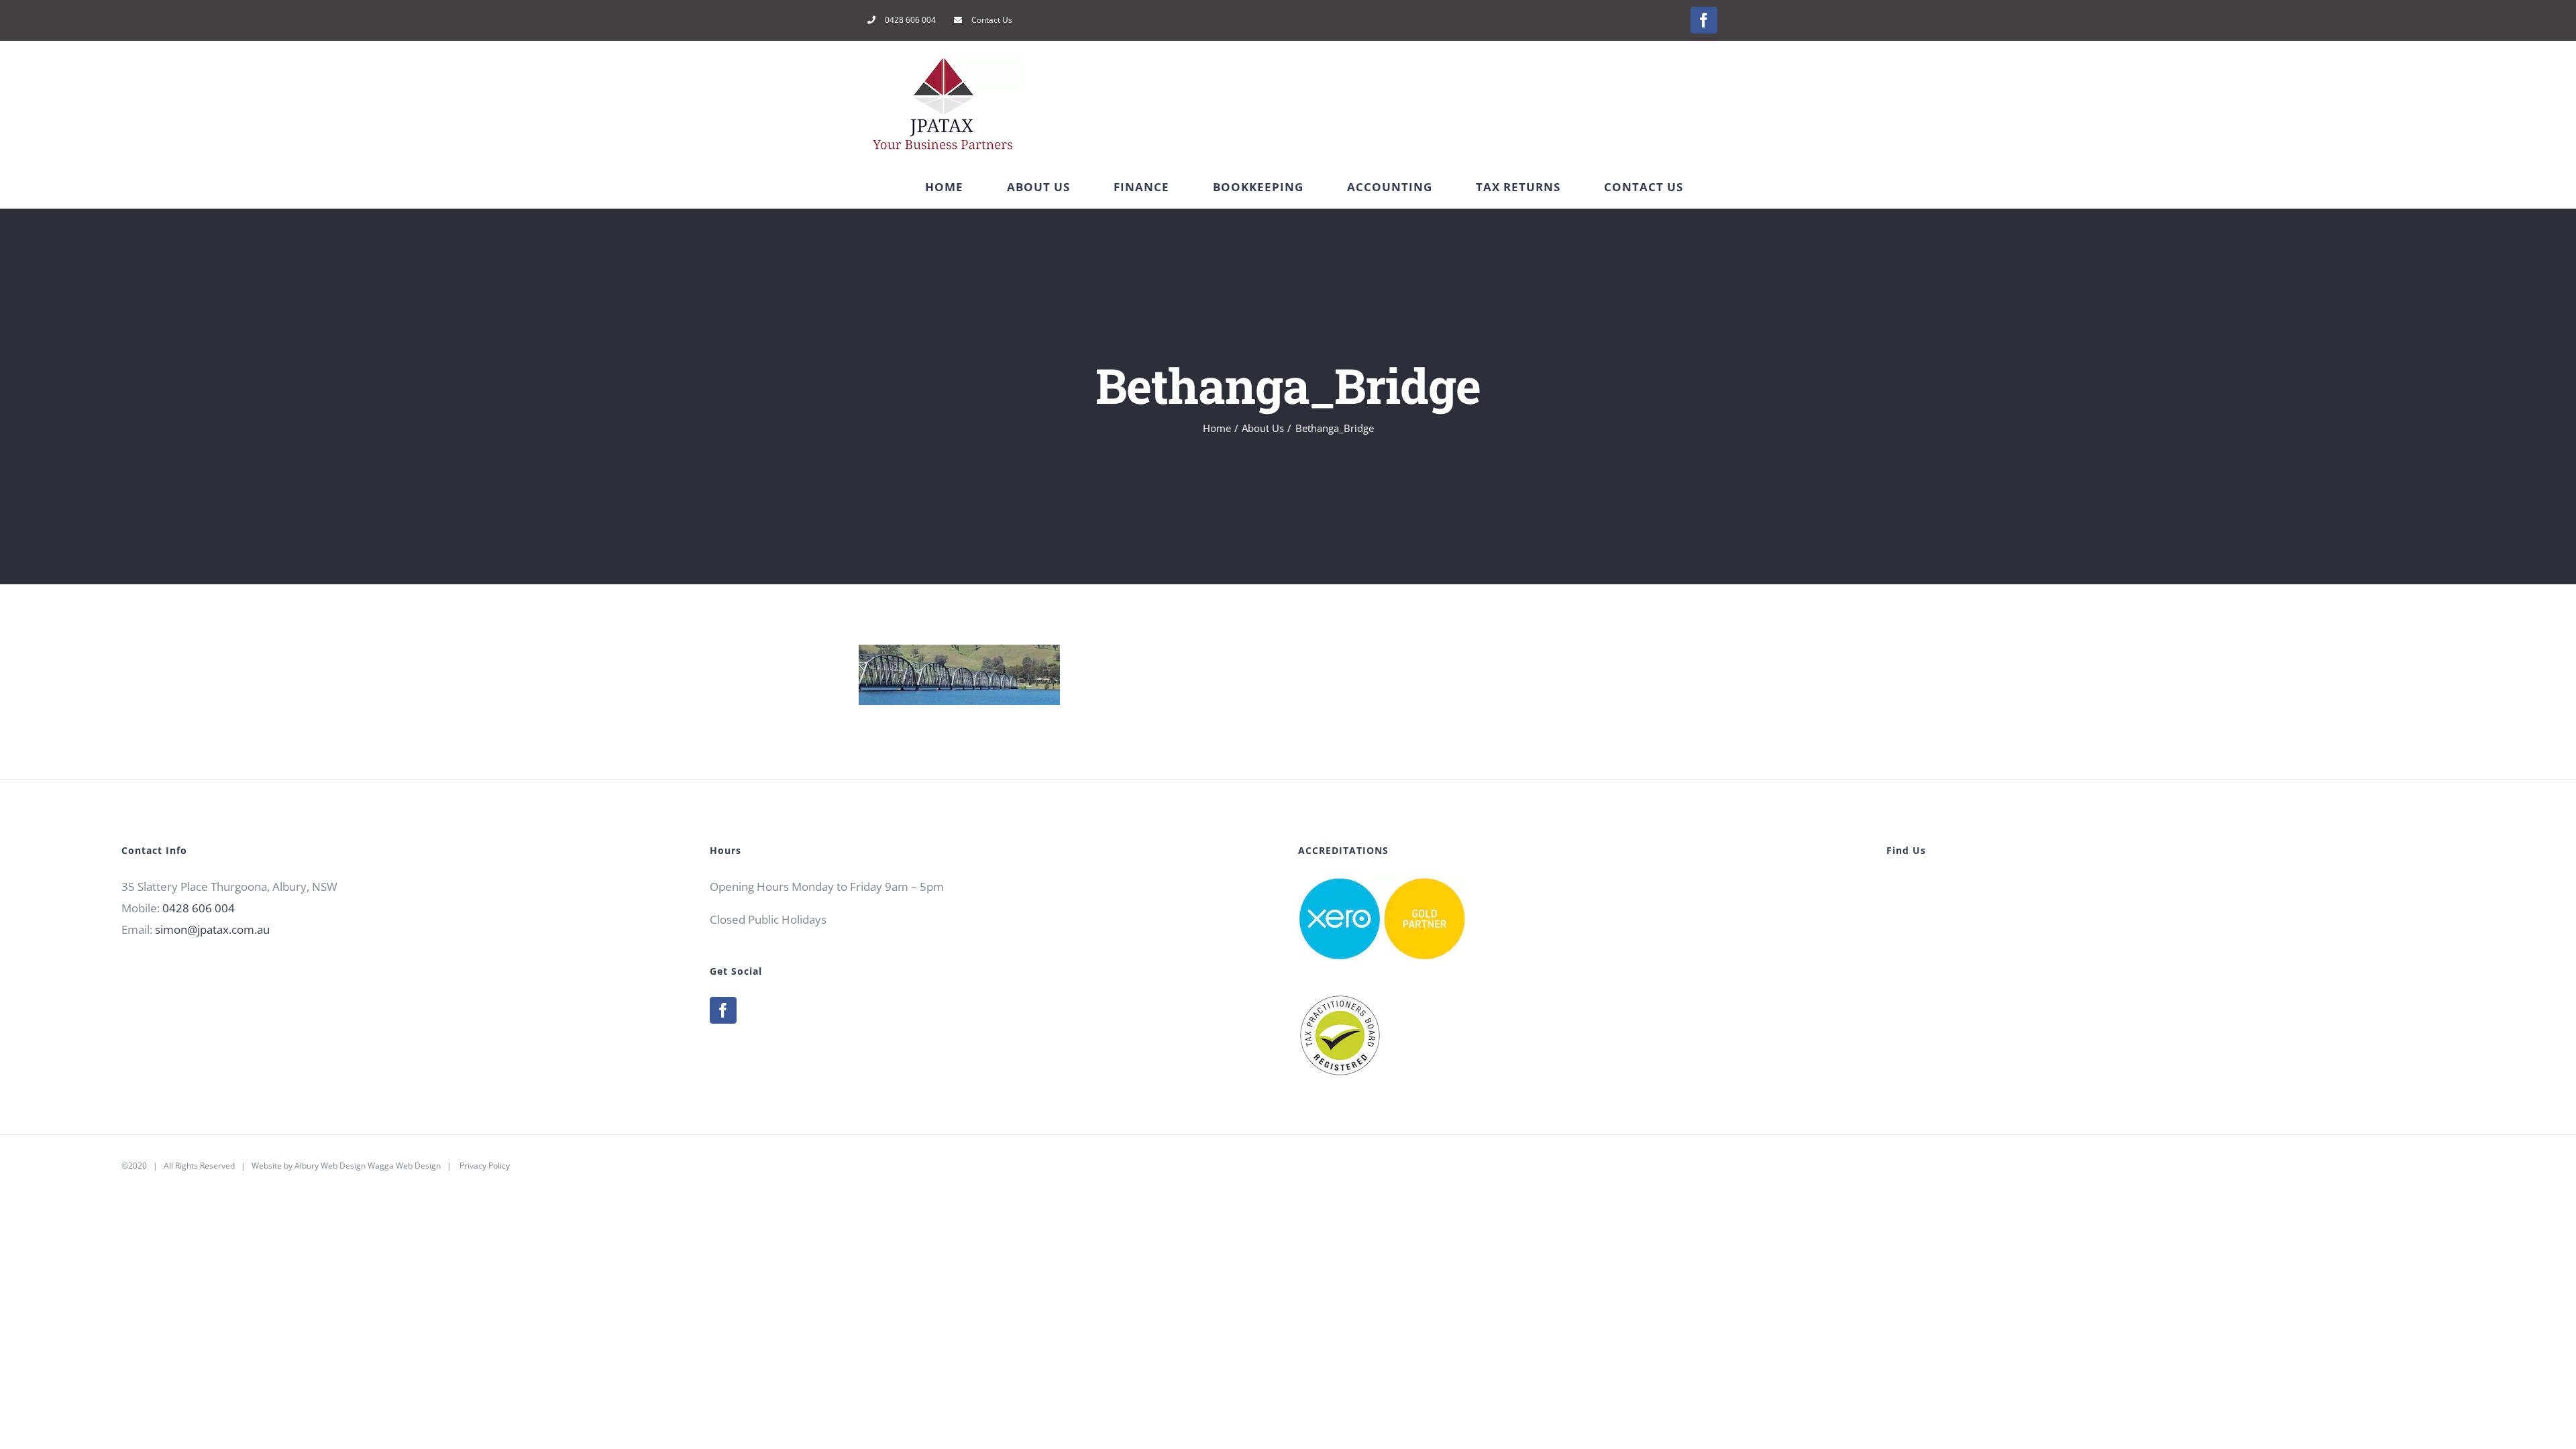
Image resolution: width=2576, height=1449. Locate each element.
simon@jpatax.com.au (212, 929)
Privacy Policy (485, 1166)
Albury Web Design (330, 1166)
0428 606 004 (199, 908)
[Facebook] (723, 1010)
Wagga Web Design (404, 1166)
